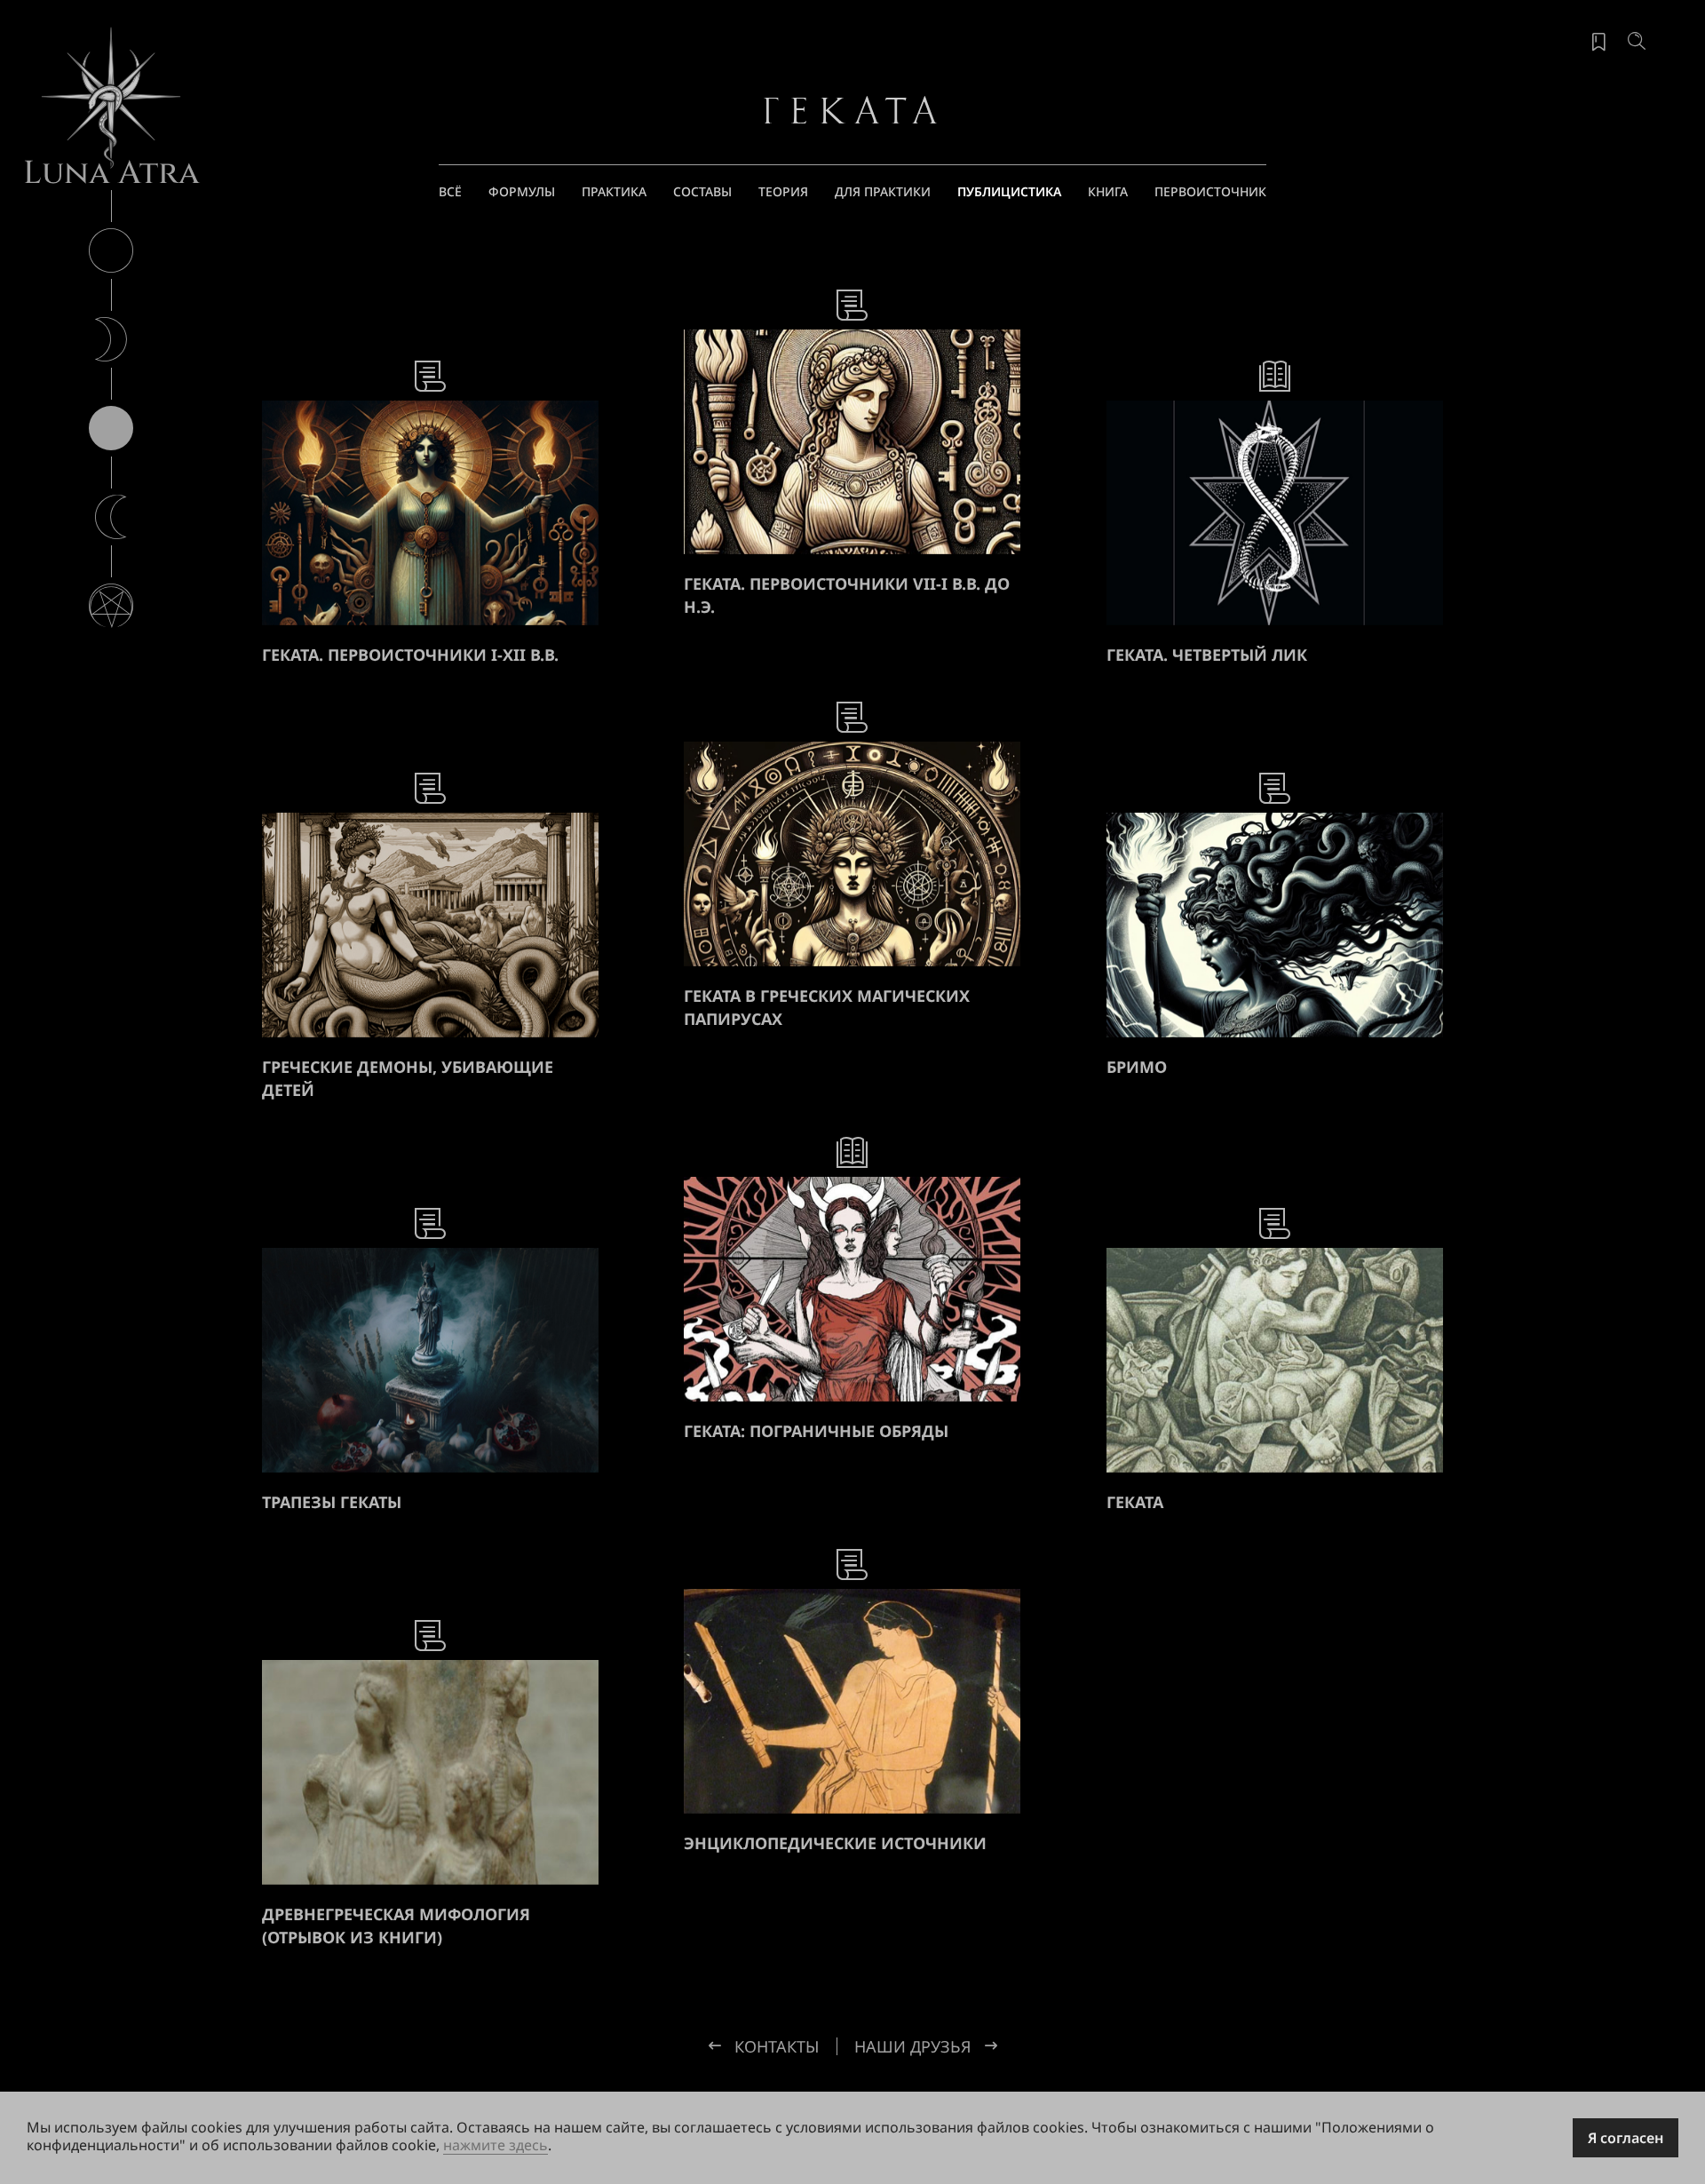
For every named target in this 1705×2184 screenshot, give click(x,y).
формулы (522, 191)
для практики (883, 191)
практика (614, 191)
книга (1108, 191)
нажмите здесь (496, 2145)
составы (702, 191)
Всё (450, 191)
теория (783, 191)
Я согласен (1626, 2138)
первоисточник (1210, 191)
